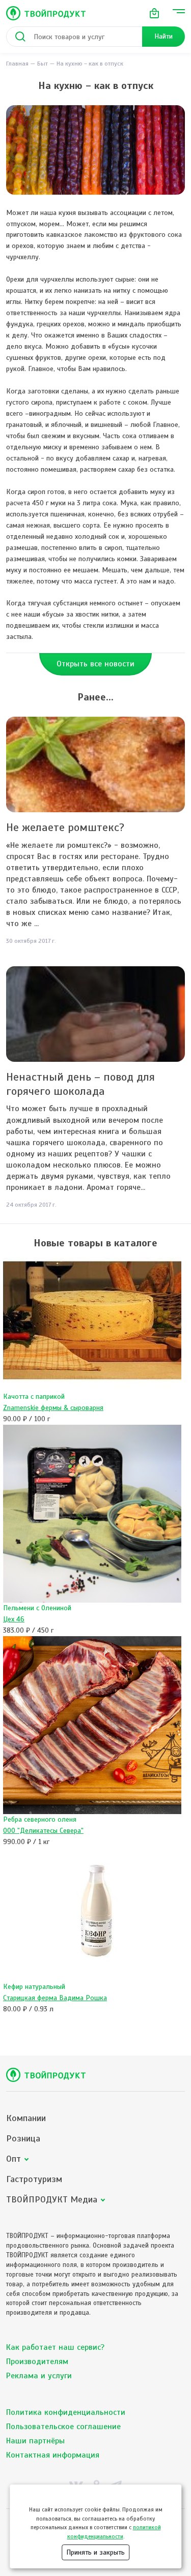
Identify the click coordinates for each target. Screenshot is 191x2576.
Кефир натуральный (34, 1987)
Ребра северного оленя (40, 1819)
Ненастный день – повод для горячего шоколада (80, 1084)
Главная (17, 64)
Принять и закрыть (95, 2552)
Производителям (37, 2362)
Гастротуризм (34, 2179)
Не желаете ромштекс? (65, 827)
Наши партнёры (35, 2441)
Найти (163, 36)
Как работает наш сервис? (55, 2347)
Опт (13, 2159)
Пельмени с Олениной (37, 1608)
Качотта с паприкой (34, 1397)
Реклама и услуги (39, 2376)
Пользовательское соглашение (63, 2427)
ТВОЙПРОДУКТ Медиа (52, 2200)
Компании (26, 2118)
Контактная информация (53, 2455)
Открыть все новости (95, 664)
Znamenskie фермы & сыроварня (53, 1408)
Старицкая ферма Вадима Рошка (55, 1998)
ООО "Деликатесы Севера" (43, 1831)
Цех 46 (14, 1619)
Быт (43, 64)
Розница (23, 2139)
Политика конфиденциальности (66, 2412)
